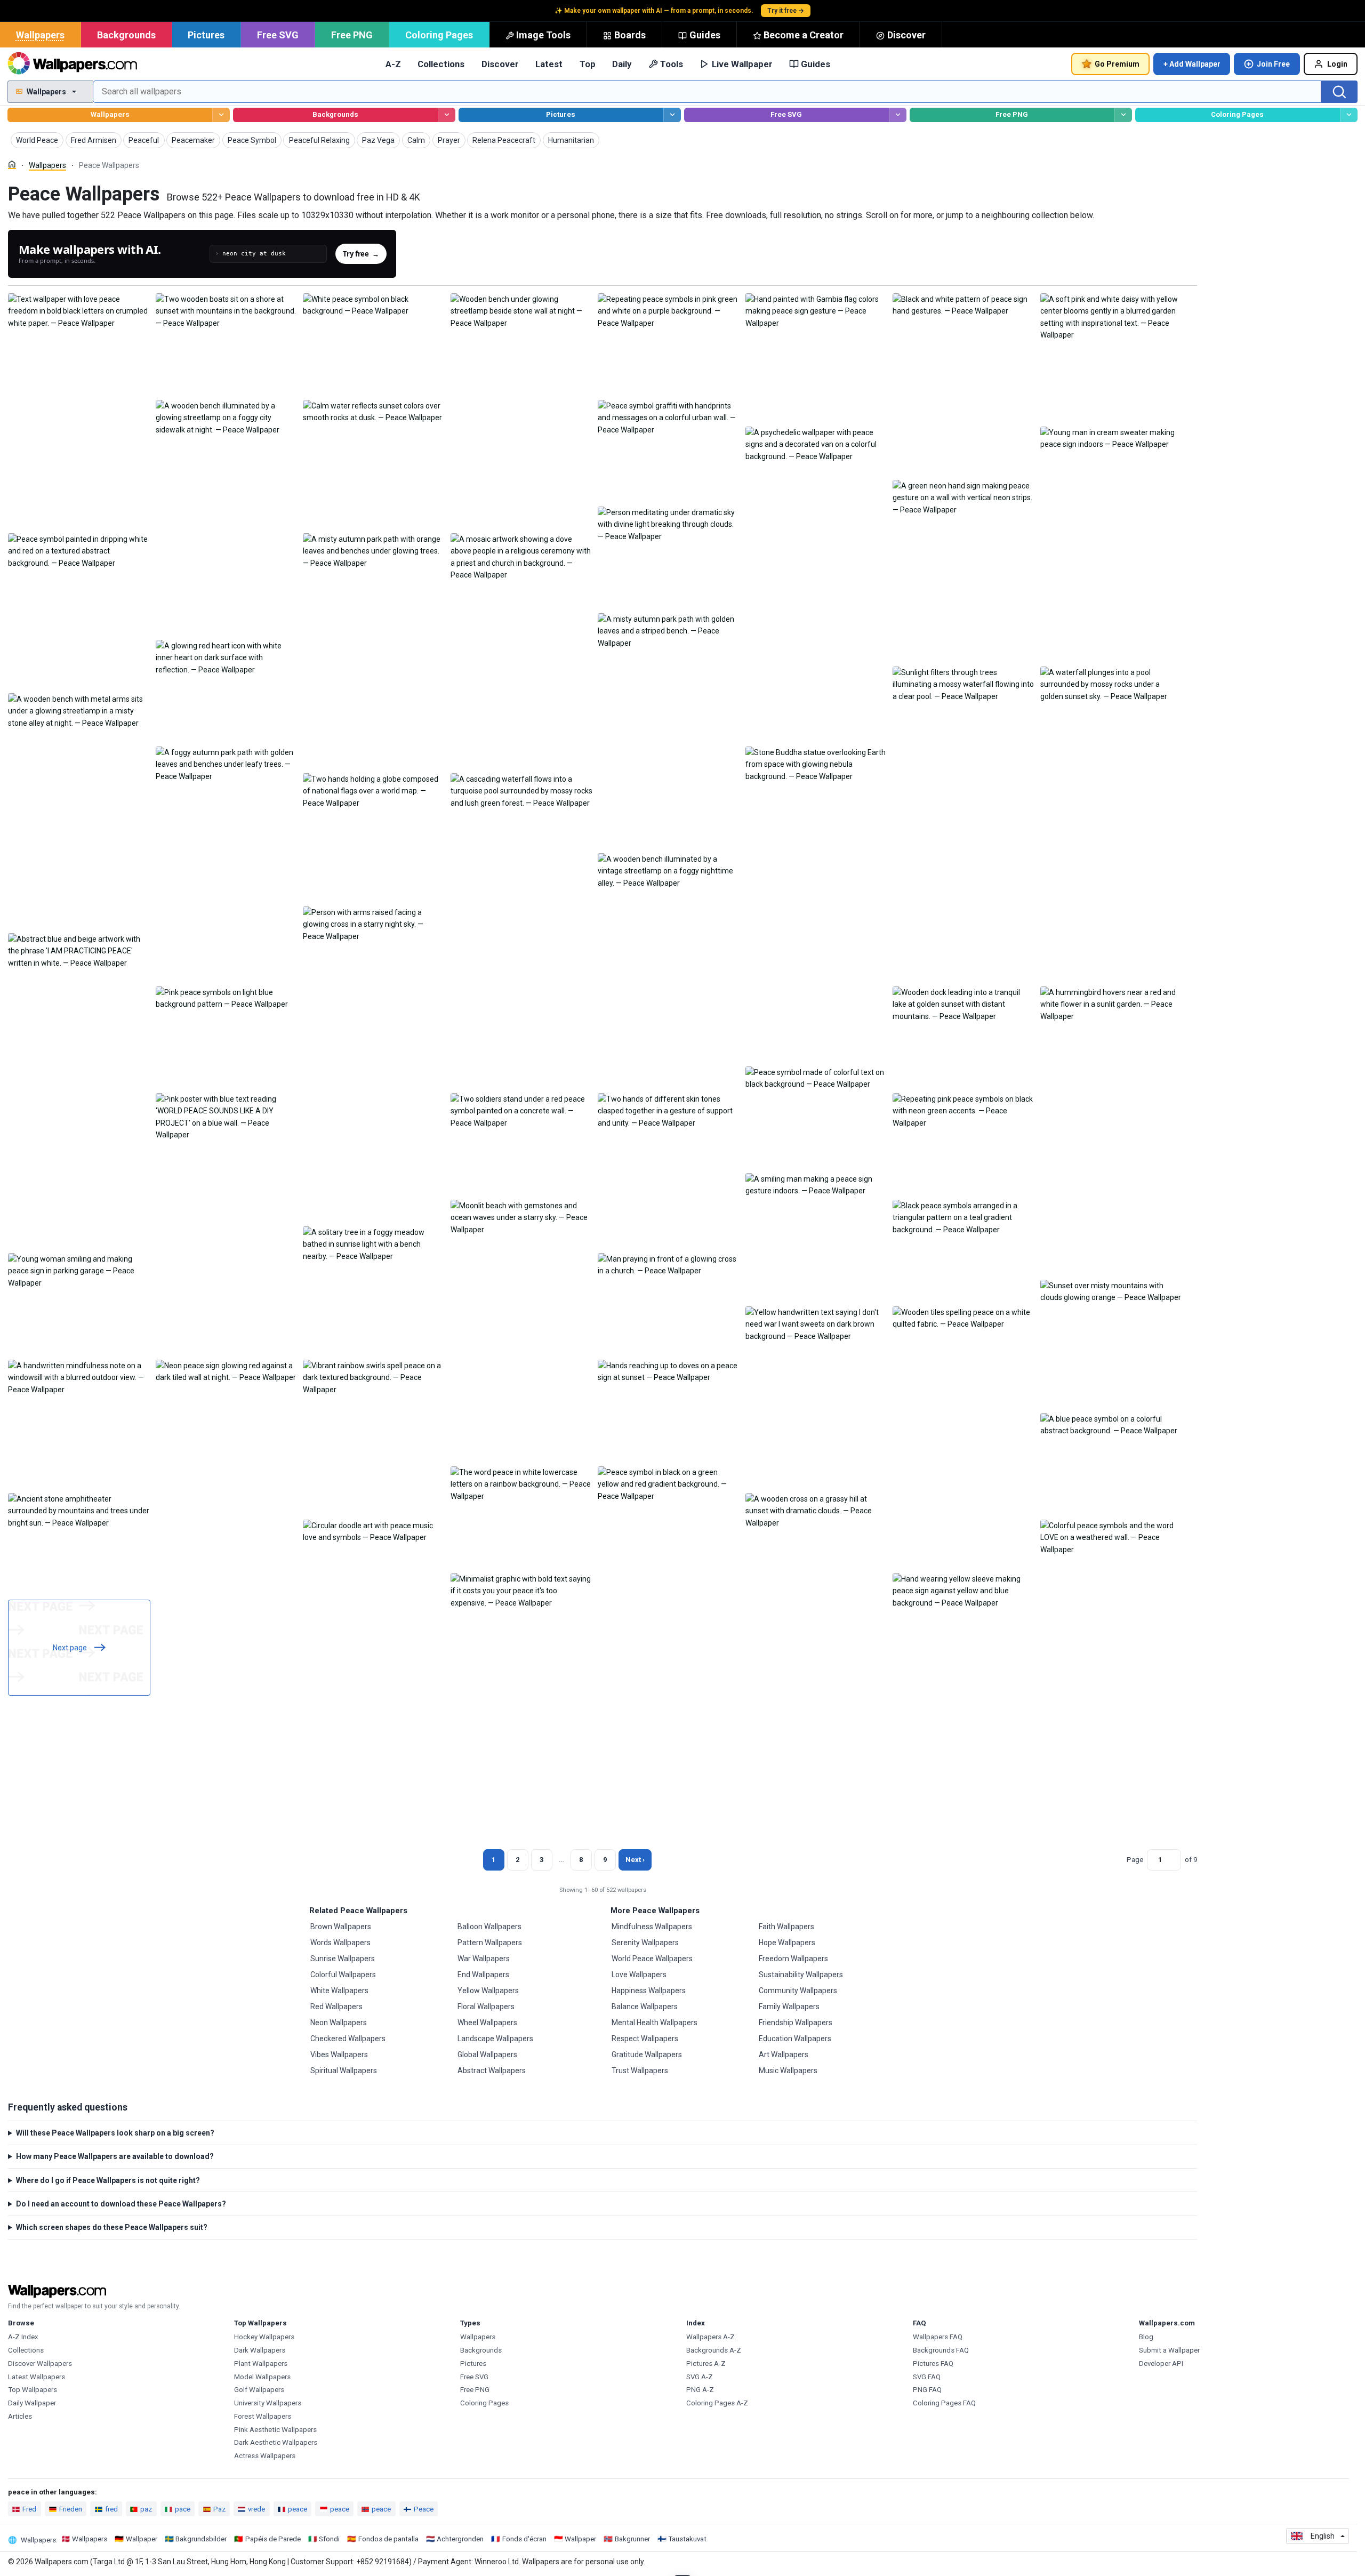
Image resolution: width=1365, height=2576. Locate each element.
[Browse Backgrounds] (447, 115)
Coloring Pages (439, 35)
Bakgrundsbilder (201, 2539)
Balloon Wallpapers (489, 1927)
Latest (549, 64)
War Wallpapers (484, 1959)
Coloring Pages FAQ (944, 2403)
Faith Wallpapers (786, 1927)
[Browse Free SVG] (898, 115)
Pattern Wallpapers (490, 1943)
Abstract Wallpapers (492, 2071)
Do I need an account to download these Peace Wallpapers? (121, 2204)
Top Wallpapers (33, 2390)
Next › (635, 1860)
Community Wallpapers (798, 1991)
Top (588, 64)
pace (183, 2509)
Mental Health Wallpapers (655, 2023)
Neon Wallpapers (339, 2023)
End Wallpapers (483, 1975)
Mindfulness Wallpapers (652, 1927)
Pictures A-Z (706, 2364)
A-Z (393, 64)
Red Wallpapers (336, 2007)
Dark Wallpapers (260, 2350)
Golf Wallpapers (259, 2390)
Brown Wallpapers (341, 1927)
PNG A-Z (700, 2390)
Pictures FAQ (933, 2364)
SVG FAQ (927, 2377)
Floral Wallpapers (486, 2007)
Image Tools (543, 35)
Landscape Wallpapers (495, 2039)
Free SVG (278, 35)
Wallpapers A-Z (710, 2337)
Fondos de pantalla (388, 2539)
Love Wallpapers (639, 1975)
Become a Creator (804, 35)
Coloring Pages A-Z (717, 2403)
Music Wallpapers (788, 2071)
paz (146, 2509)
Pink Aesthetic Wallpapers (275, 2430)
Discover (906, 35)
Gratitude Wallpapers (647, 2055)
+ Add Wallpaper (1192, 64)
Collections (441, 64)
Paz (219, 2509)
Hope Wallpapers (787, 1943)
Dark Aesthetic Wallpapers (276, 2442)
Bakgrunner (632, 2539)
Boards (630, 35)
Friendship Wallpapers (796, 2023)
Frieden (71, 2509)
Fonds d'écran (524, 2539)
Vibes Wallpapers (339, 2055)
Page (1135, 1860)
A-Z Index (23, 2337)
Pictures (206, 35)
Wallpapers (40, 35)
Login (1337, 64)
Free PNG (352, 35)
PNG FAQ (927, 2390)
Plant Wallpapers (261, 2364)
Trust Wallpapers (640, 2071)
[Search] (1339, 92)
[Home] (12, 164)
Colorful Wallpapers (343, 1975)
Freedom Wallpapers (793, 1959)
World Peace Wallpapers (652, 1959)
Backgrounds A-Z (714, 2350)
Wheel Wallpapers (487, 2023)
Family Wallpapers (789, 2007)
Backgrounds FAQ (941, 2350)
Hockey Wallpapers (264, 2337)
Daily (622, 64)
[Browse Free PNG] (1123, 115)
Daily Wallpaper (32, 2403)
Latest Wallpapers (37, 2377)
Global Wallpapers (487, 2055)
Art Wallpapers (784, 2055)
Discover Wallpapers (40, 2364)
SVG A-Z (700, 2377)
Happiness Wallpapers (649, 1991)
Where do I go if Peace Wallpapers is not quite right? (108, 2180)
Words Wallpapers (340, 1943)
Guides (705, 35)
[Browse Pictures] (672, 115)
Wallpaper (142, 2539)
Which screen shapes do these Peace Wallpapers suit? (112, 2227)
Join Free (1273, 64)
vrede (256, 2509)
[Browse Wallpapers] (221, 115)
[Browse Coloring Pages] (1349, 115)
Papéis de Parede (273, 2539)
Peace (424, 2509)
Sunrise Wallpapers (343, 1959)
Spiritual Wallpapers (344, 2071)
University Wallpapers (268, 2403)
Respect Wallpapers (645, 2039)
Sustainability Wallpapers (801, 1975)
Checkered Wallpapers (348, 2039)
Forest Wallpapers (263, 2416)
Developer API (1161, 2364)
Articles (20, 2416)
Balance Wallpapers (645, 2007)
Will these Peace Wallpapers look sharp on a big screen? (115, 2133)
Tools (672, 64)
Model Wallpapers (262, 2377)
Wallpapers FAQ (938, 2337)
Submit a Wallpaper (1169, 2350)
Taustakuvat (687, 2539)
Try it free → (786, 11)
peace (298, 2509)
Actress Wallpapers (265, 2456)
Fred (29, 2509)
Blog (1146, 2337)
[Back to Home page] (72, 64)
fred (111, 2509)
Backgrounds (126, 35)
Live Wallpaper (742, 64)
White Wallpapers (339, 1991)
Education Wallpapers (795, 2039)
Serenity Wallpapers (645, 1943)
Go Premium (1117, 64)
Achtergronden (460, 2539)
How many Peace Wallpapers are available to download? (115, 2156)
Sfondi (329, 2539)
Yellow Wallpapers (488, 1991)
